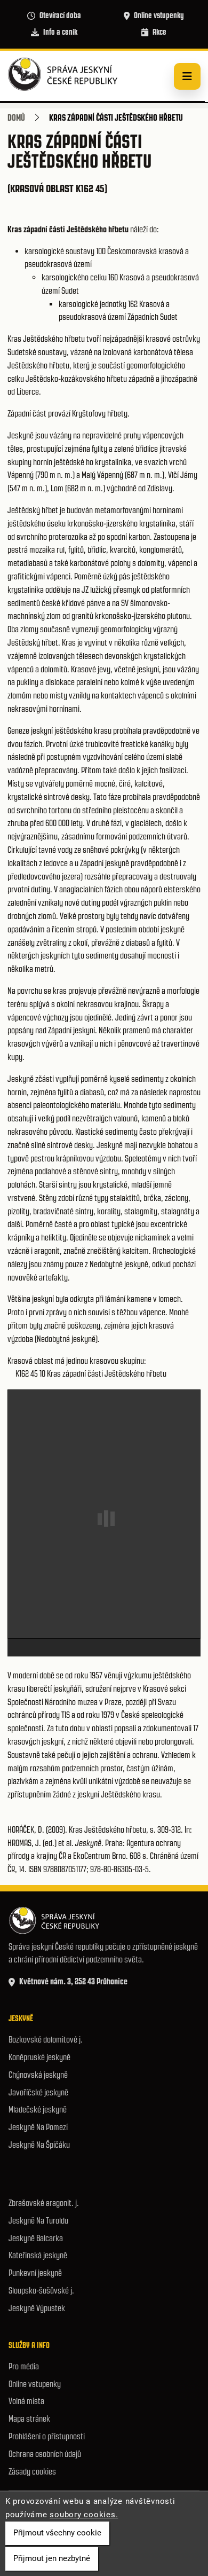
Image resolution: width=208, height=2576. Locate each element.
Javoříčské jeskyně (38, 2092)
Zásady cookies (32, 2472)
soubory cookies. (84, 2515)
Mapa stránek (29, 2419)
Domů (16, 117)
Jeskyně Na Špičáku (39, 2145)
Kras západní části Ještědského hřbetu (107, 1374)
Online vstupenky (159, 15)
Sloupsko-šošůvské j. (41, 2291)
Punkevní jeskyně (35, 2273)
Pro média (24, 2366)
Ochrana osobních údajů (45, 2454)
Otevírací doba (60, 15)
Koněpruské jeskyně (39, 2057)
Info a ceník (60, 32)
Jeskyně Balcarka (36, 2238)
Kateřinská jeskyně (38, 2255)
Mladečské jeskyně (38, 2110)
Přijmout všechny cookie (57, 2533)
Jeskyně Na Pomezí (38, 2127)
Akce (159, 32)
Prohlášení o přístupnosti (47, 2436)
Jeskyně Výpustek (37, 2308)
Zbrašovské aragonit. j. (44, 2203)
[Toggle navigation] (187, 76)
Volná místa (26, 2401)
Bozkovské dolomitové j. (46, 2040)
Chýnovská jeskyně (38, 2075)
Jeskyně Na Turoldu (38, 2221)
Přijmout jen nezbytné (52, 2558)
